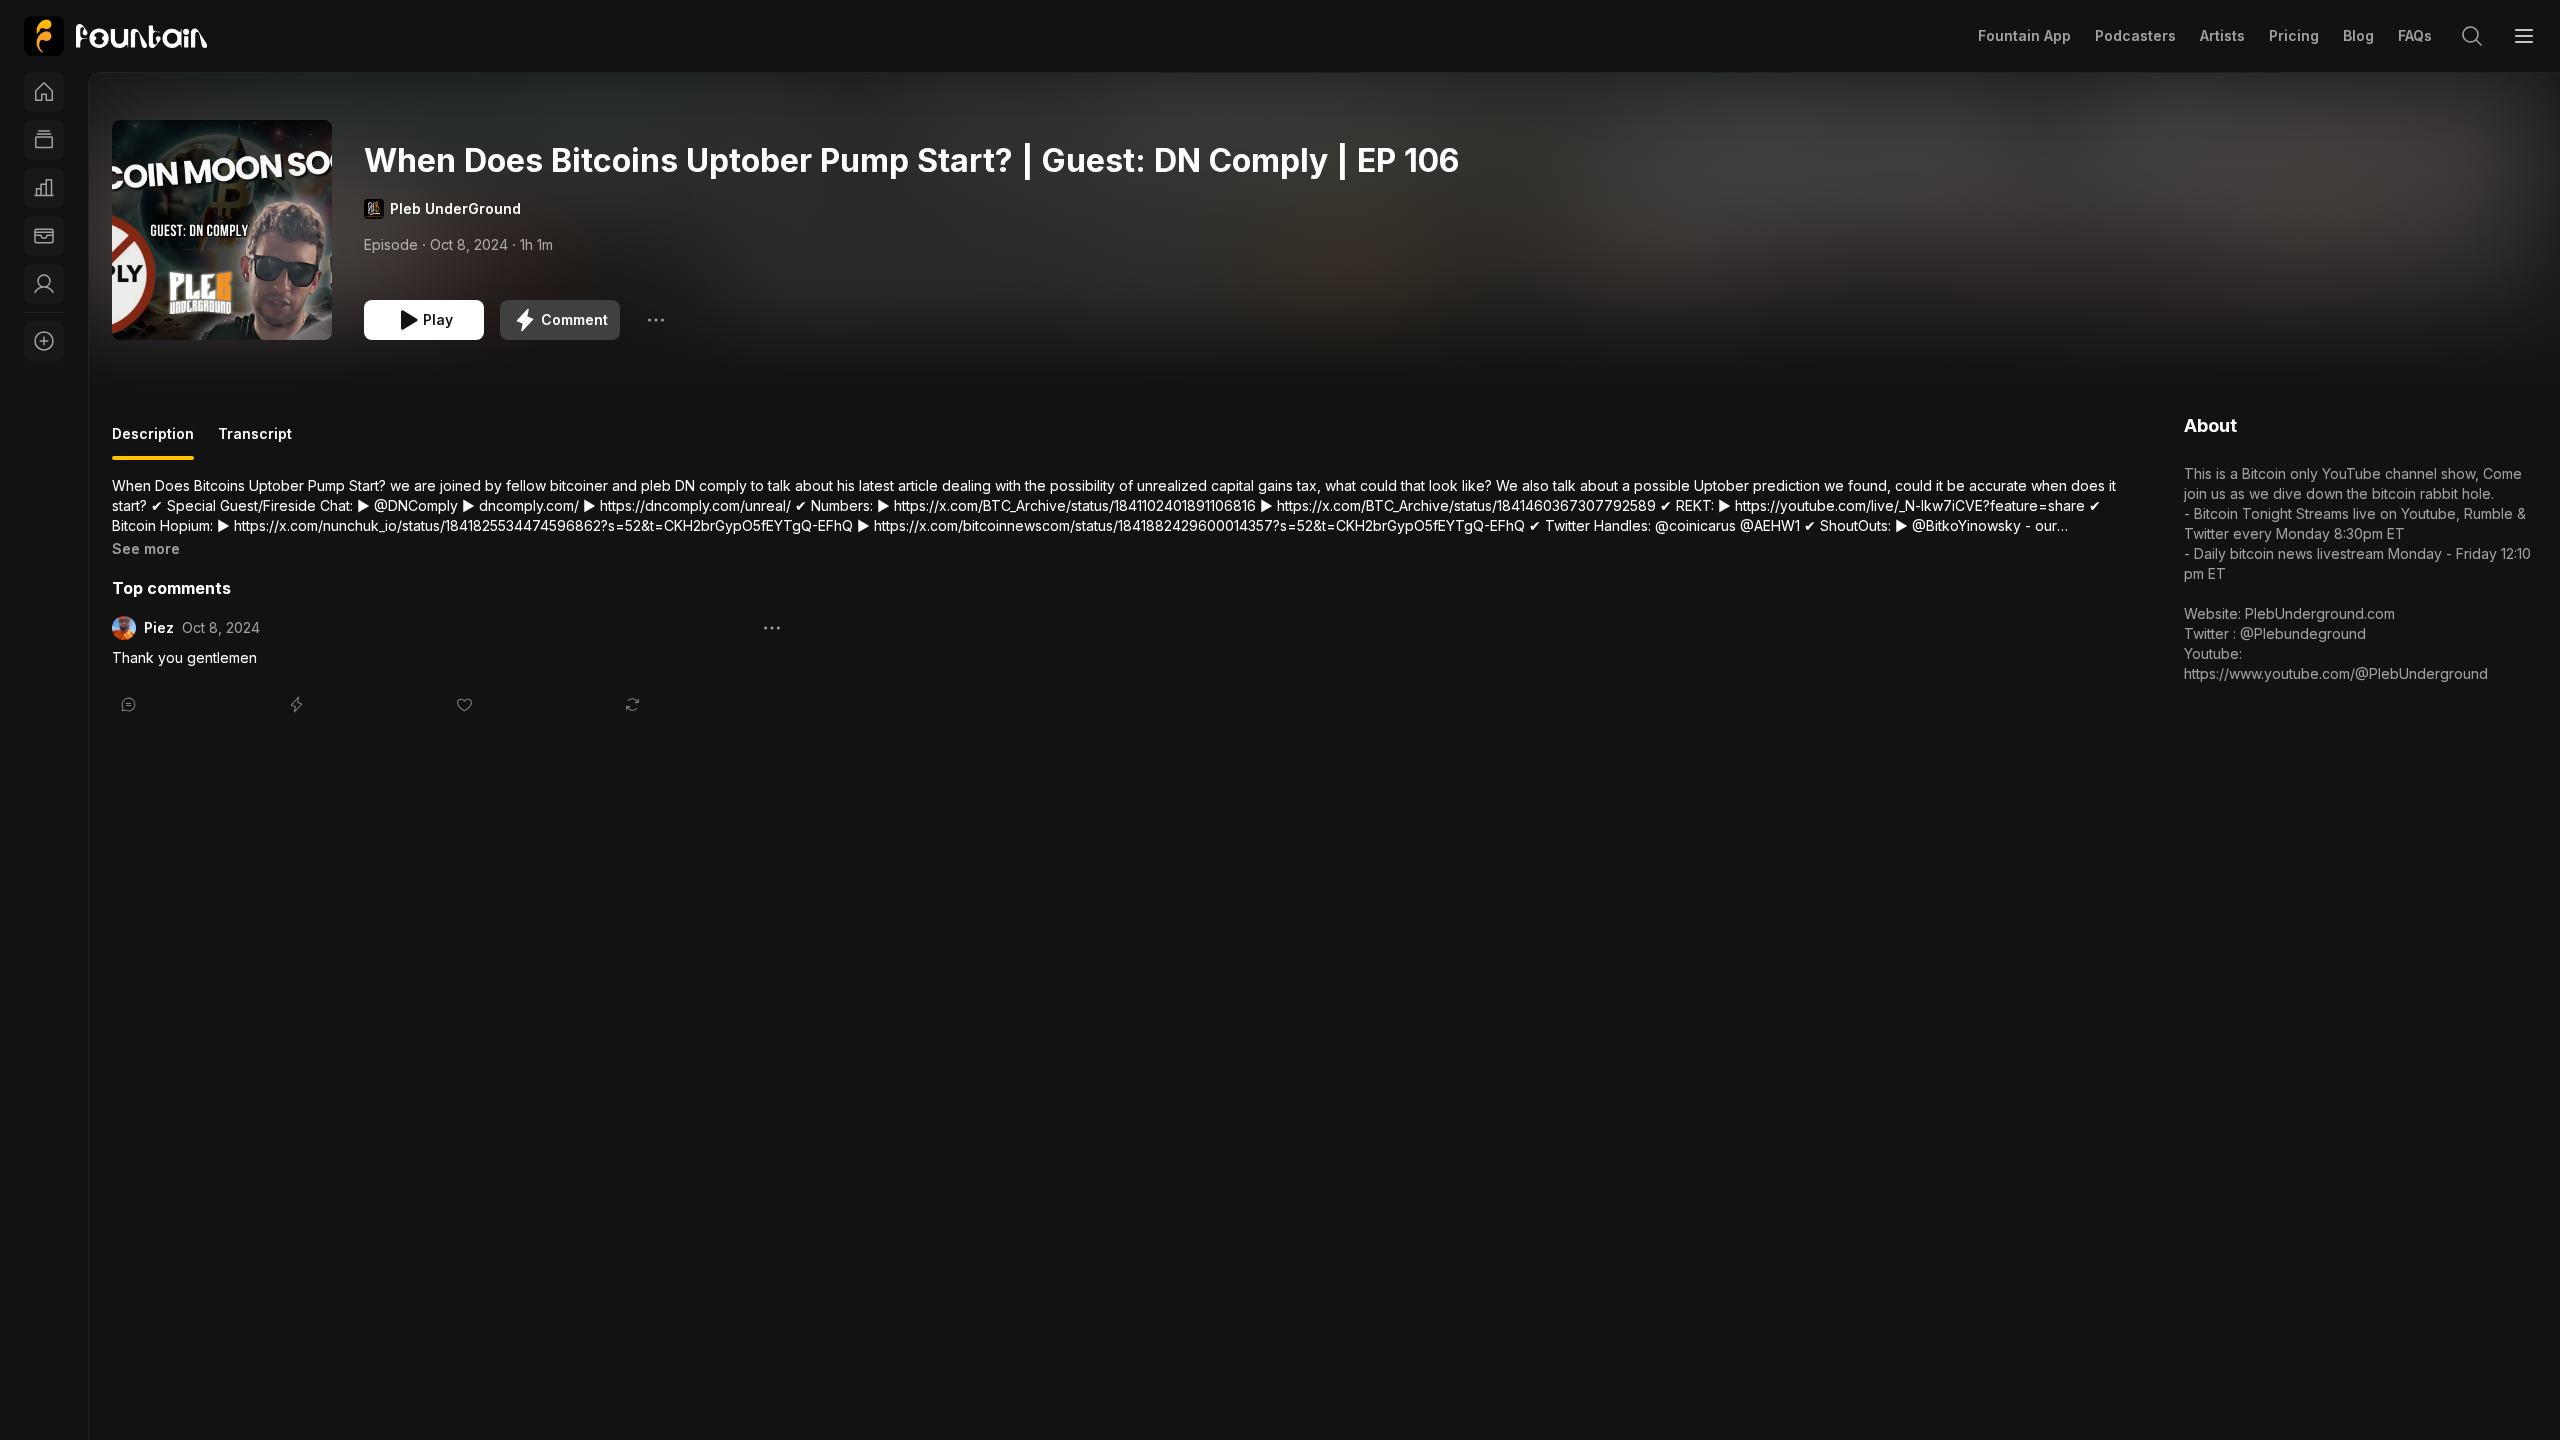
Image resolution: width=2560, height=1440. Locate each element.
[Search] (2472, 36)
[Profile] (44, 284)
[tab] (153, 442)
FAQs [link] (2415, 35)
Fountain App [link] (2024, 35)
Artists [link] (2222, 35)
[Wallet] (44, 236)
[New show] (44, 341)
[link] (115, 36)
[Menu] (2524, 36)
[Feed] (44, 140)
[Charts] (44, 188)
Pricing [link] (2294, 35)
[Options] (656, 320)
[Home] (44, 92)
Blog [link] (2358, 35)
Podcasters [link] (2135, 35)
